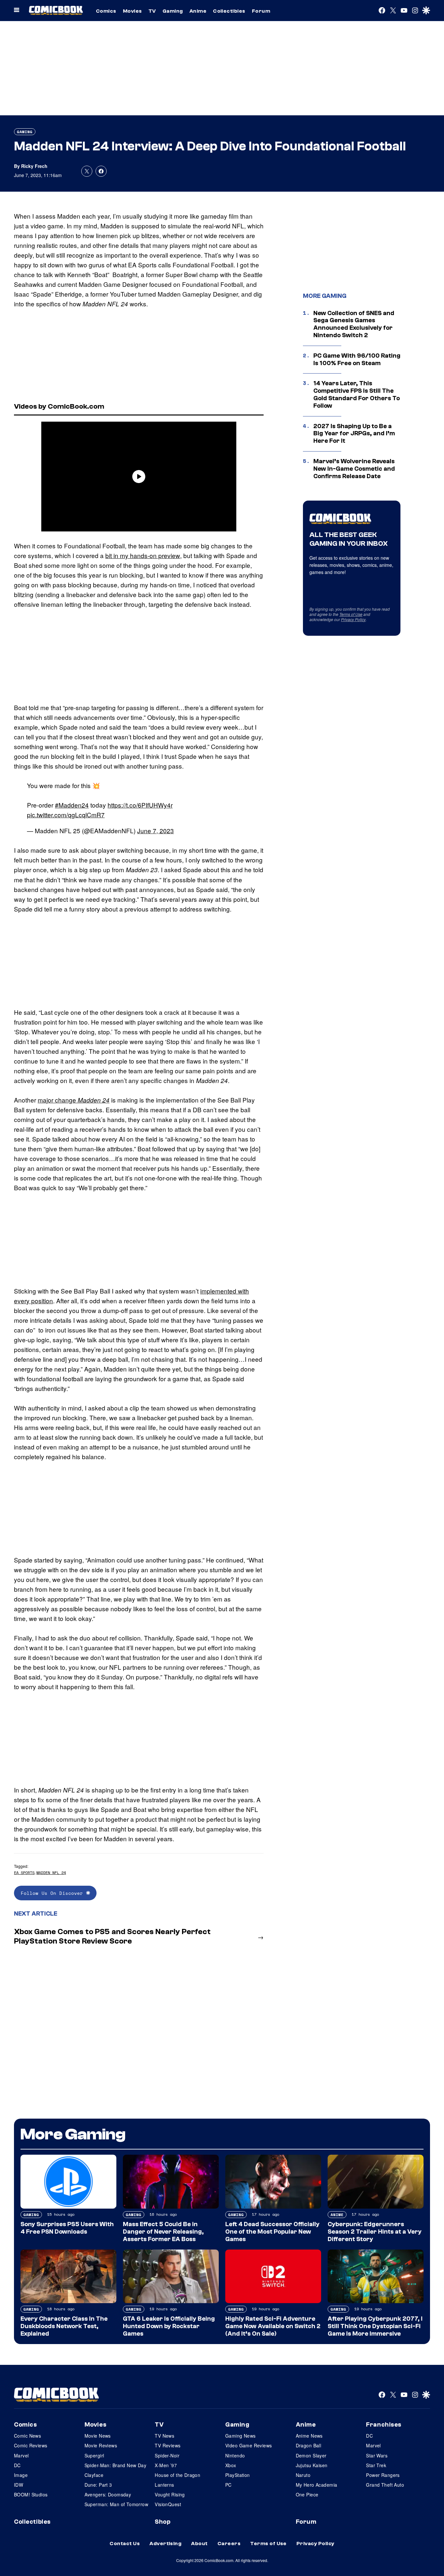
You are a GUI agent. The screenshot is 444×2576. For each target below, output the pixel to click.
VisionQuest (168, 2504)
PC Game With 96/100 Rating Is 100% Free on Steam (357, 359)
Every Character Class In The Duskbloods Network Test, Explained (64, 2326)
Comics (106, 11)
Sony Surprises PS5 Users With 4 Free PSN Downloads (67, 2228)
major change (74, 1100)
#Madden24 (72, 805)
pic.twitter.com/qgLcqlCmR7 (66, 815)
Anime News (309, 2436)
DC (17, 2465)
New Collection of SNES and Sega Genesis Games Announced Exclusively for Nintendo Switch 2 (354, 324)
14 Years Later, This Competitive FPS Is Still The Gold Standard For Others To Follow (357, 394)
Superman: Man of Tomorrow (117, 2504)
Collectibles (229, 11)
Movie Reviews (101, 2445)
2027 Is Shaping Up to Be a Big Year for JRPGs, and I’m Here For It (354, 434)
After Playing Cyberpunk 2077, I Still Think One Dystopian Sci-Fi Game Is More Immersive (375, 2326)
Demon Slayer (311, 2455)
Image (21, 2475)
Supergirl (94, 2455)
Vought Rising (170, 2494)
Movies (132, 11)
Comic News (27, 2436)
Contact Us (125, 2544)
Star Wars (377, 2455)
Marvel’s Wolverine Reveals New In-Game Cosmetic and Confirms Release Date (354, 469)
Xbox (231, 2465)
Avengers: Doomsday (108, 2494)
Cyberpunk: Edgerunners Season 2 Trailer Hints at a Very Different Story (375, 2232)
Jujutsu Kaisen (312, 2465)
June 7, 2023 (156, 830)
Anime (198, 11)
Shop (163, 2522)
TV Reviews (168, 2445)
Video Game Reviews (249, 2445)
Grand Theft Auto (385, 2485)
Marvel (21, 2455)
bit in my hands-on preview (143, 555)
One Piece (307, 2494)
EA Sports (24, 1873)
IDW (19, 2485)
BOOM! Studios (31, 2494)
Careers (229, 2544)
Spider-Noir (167, 2455)
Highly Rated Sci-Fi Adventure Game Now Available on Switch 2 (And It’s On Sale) (273, 2326)
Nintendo (235, 2455)
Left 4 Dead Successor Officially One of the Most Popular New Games (272, 2232)
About (199, 2544)
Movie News (98, 2436)
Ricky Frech (34, 166)
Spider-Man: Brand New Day (116, 2465)
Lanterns (164, 2485)
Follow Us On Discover (53, 1893)
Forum (261, 11)
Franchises (384, 2425)
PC (229, 2485)
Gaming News (241, 2436)
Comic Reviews (31, 2445)
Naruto (303, 2475)
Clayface (94, 2475)
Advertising (165, 2544)
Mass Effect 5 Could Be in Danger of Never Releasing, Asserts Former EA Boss (163, 2232)
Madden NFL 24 (51, 1873)
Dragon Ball (309, 2445)
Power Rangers (383, 2475)
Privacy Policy (353, 619)
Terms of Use (351, 614)
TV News (164, 2436)
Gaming (173, 11)
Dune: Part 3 (98, 2485)
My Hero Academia (317, 2485)
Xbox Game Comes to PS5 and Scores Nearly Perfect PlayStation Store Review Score (112, 1936)
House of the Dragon (177, 2475)
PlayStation (238, 2475)
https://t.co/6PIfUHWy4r (140, 805)
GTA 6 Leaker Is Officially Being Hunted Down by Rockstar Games (169, 2326)
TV (152, 11)
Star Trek (376, 2465)
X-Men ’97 (166, 2465)
